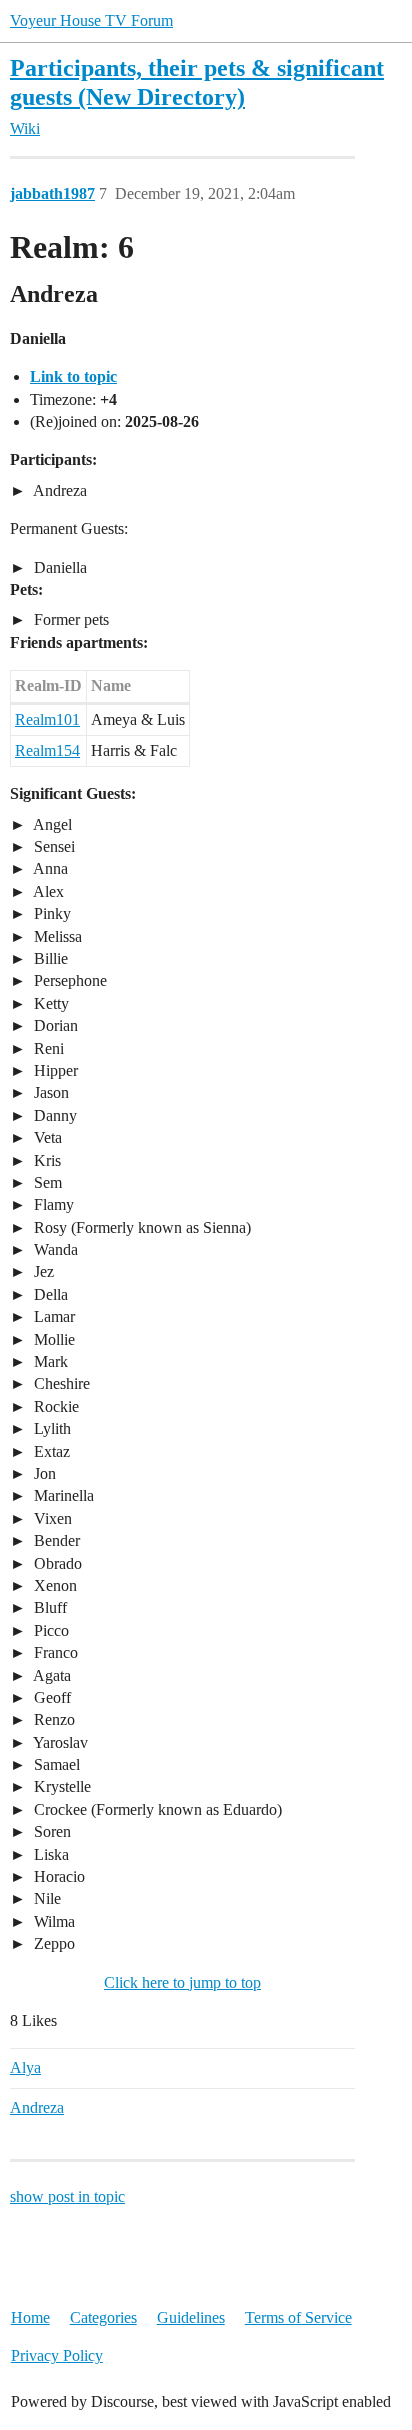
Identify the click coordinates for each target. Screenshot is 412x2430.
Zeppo (52, 1943)
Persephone (68, 980)
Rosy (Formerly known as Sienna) (140, 1227)
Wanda (54, 1249)
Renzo (52, 1719)
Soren (50, 1831)
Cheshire (60, 1383)
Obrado (56, 1563)
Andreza (58, 490)
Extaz (50, 1451)
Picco (49, 1630)
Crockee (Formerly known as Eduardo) (156, 1809)
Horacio (57, 1876)
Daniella (58, 567)
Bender (55, 1540)
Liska (49, 1854)
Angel (51, 824)
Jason (49, 1092)
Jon (43, 1473)
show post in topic (67, 2196)
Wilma (52, 1921)
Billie (49, 958)
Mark (49, 1361)
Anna (49, 868)
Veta (46, 1137)
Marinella (62, 1495)
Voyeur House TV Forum (91, 20)
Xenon (53, 1585)
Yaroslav (59, 1742)
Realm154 (47, 750)
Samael (55, 1764)
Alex (47, 891)
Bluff (48, 1607)
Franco (54, 1652)
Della (49, 1294)
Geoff (50, 1697)
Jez (42, 1271)
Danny (53, 1115)
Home (30, 2317)
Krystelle (60, 1786)
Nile (45, 1898)
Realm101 (47, 719)
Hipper (54, 1070)
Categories (103, 2317)
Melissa (56, 936)
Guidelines (191, 2317)
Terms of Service (298, 2317)
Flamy (52, 1204)
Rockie (54, 1406)
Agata (50, 1675)
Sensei (52, 846)
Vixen (51, 1518)
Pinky (50, 913)
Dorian (54, 1025)
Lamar (52, 1316)
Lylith (50, 1428)
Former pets (69, 619)
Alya (25, 2067)
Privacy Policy (57, 2355)
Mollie (52, 1339)
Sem (46, 1182)
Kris (45, 1160)
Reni (47, 1048)
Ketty (49, 1003)
